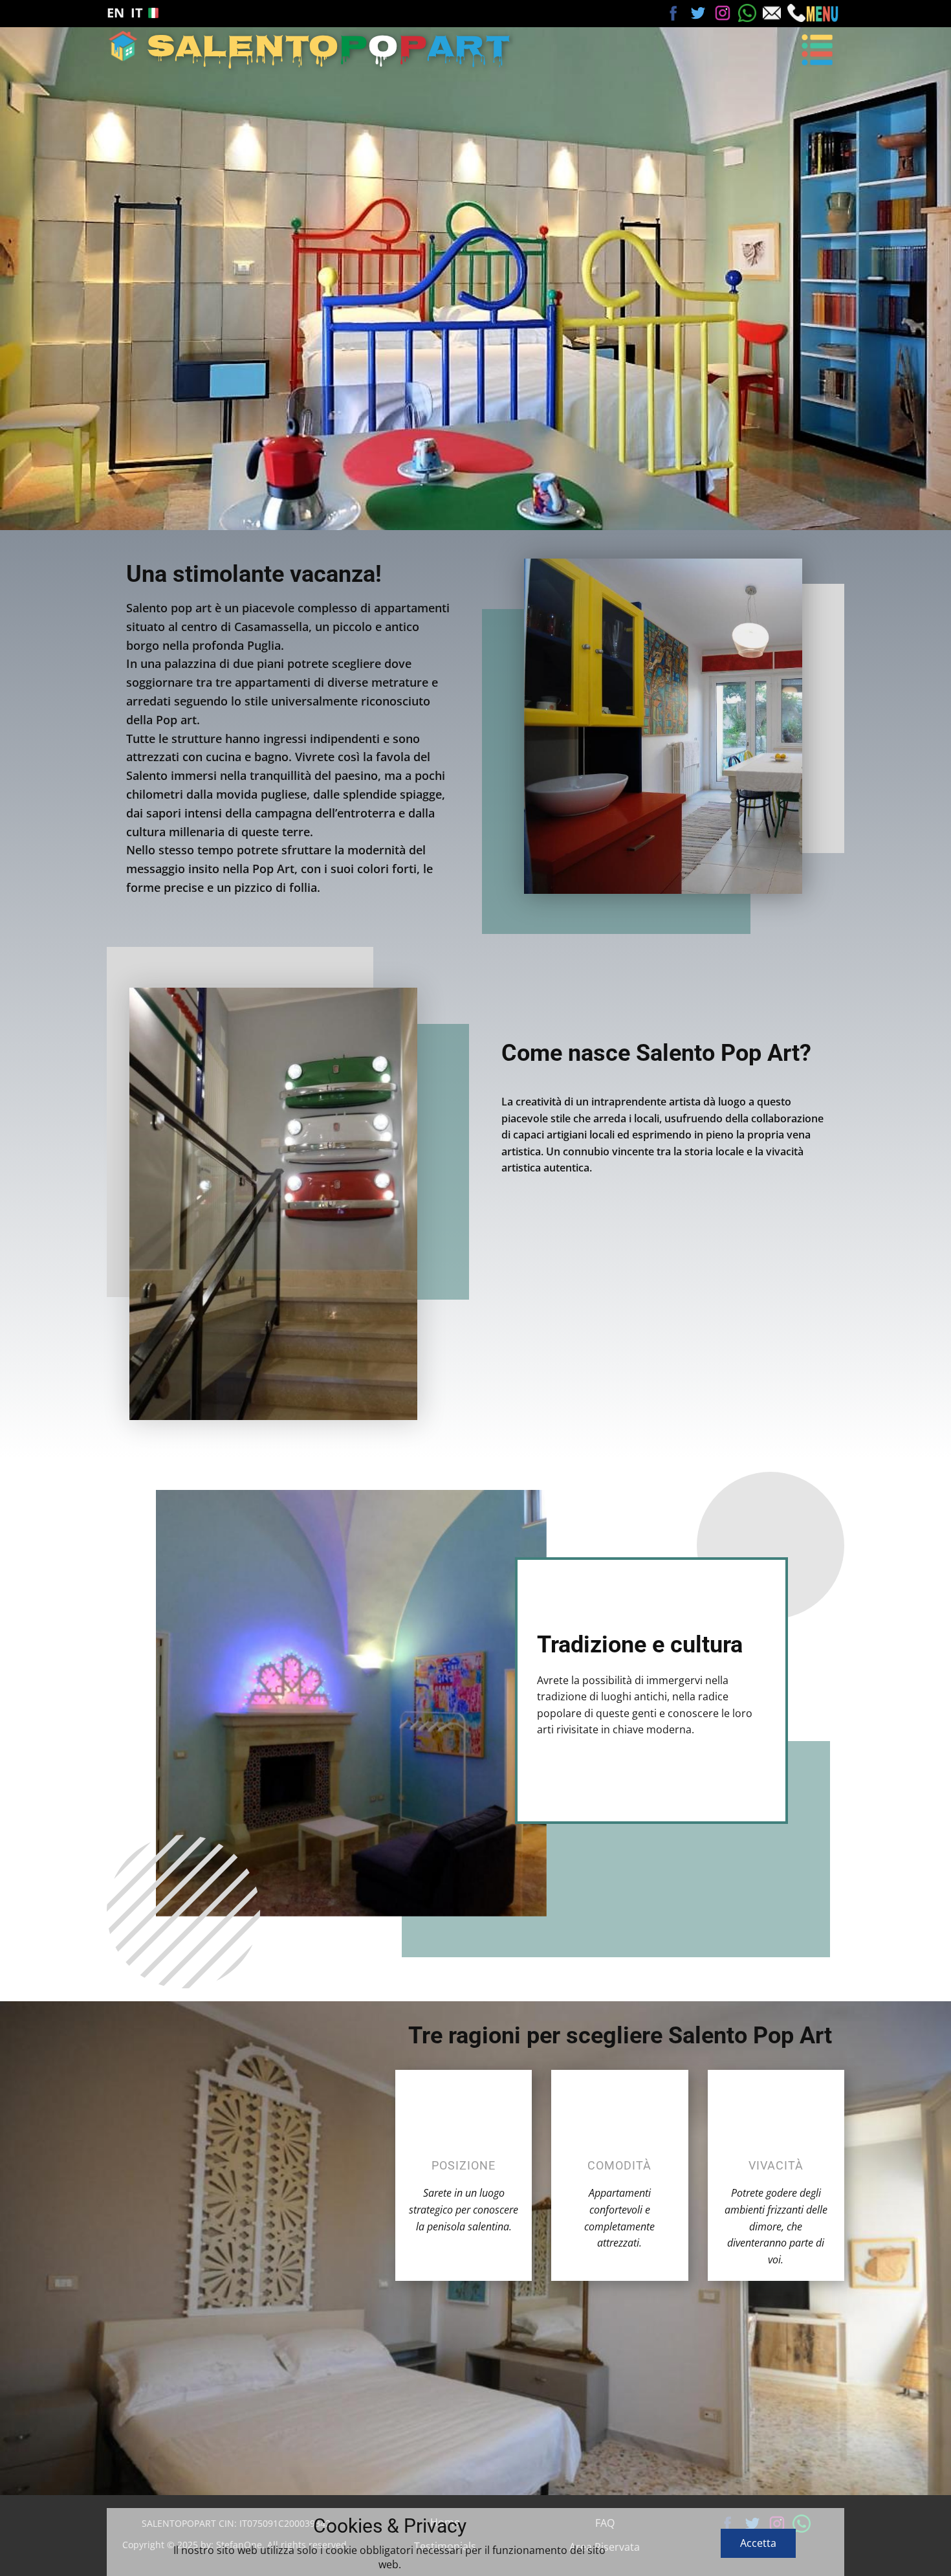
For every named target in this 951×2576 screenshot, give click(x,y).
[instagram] (723, 13)
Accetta (758, 2543)
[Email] (772, 13)
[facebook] (673, 13)
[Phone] (796, 13)
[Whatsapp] (747, 13)
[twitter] (698, 13)
